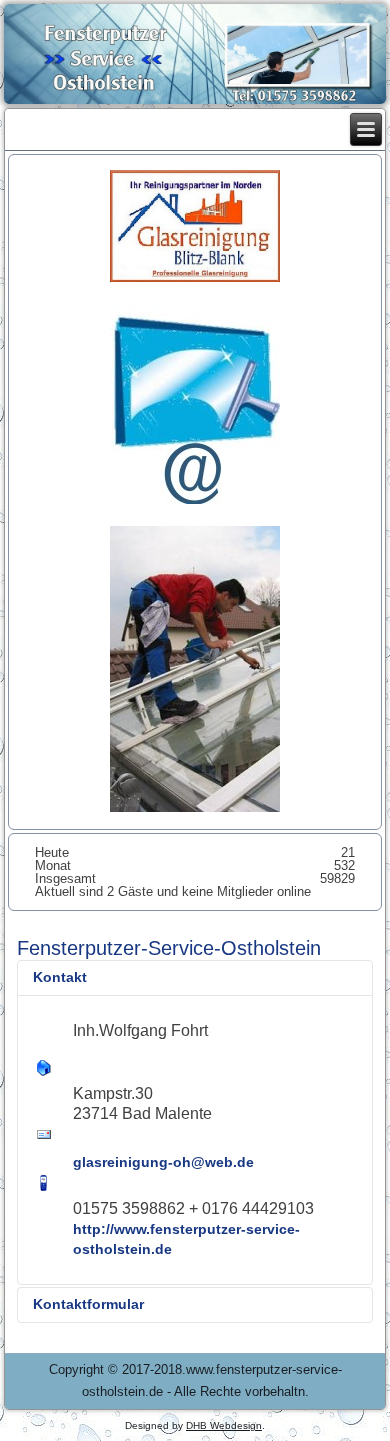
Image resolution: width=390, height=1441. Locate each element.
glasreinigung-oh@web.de (163, 1162)
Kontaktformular (88, 1304)
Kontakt (60, 977)
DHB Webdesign (224, 1425)
